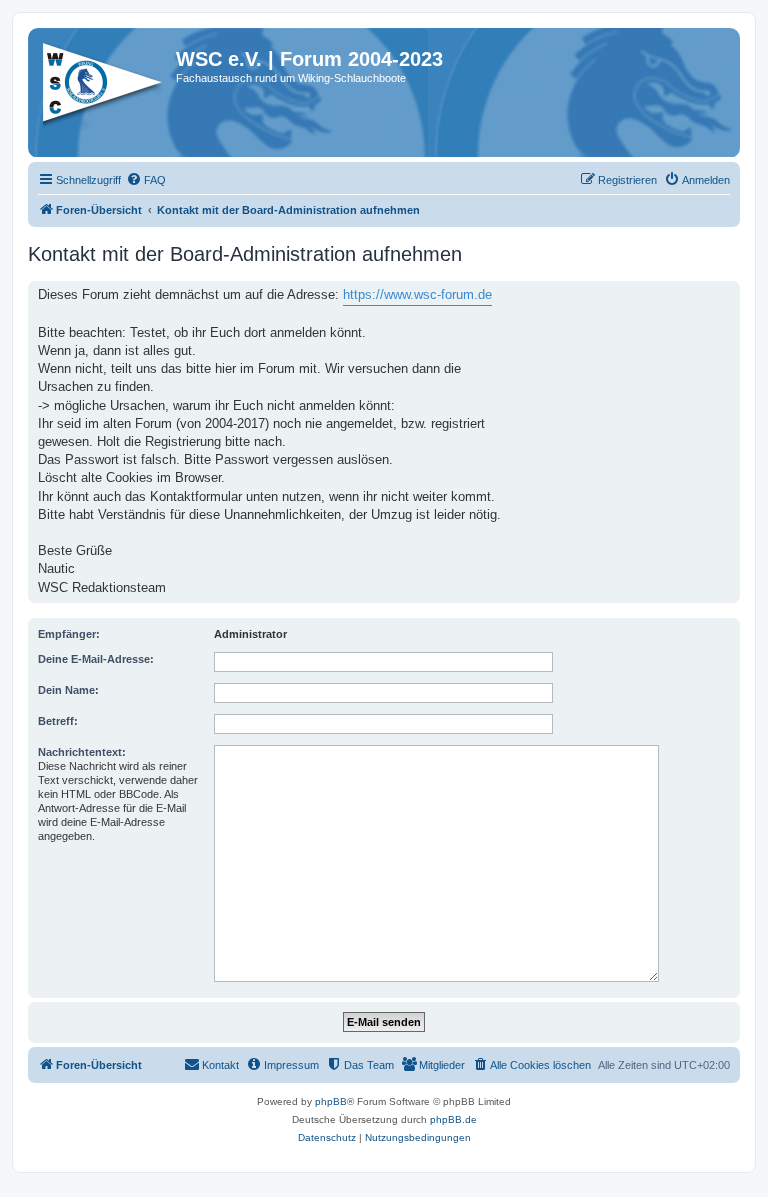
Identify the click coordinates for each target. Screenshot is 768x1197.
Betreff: (58, 721)
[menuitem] (146, 180)
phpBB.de (453, 1119)
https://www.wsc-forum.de (417, 294)
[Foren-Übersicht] (104, 89)
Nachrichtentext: (82, 752)
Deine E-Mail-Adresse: (96, 659)
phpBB (331, 1101)
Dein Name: (68, 690)
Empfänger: (69, 634)
